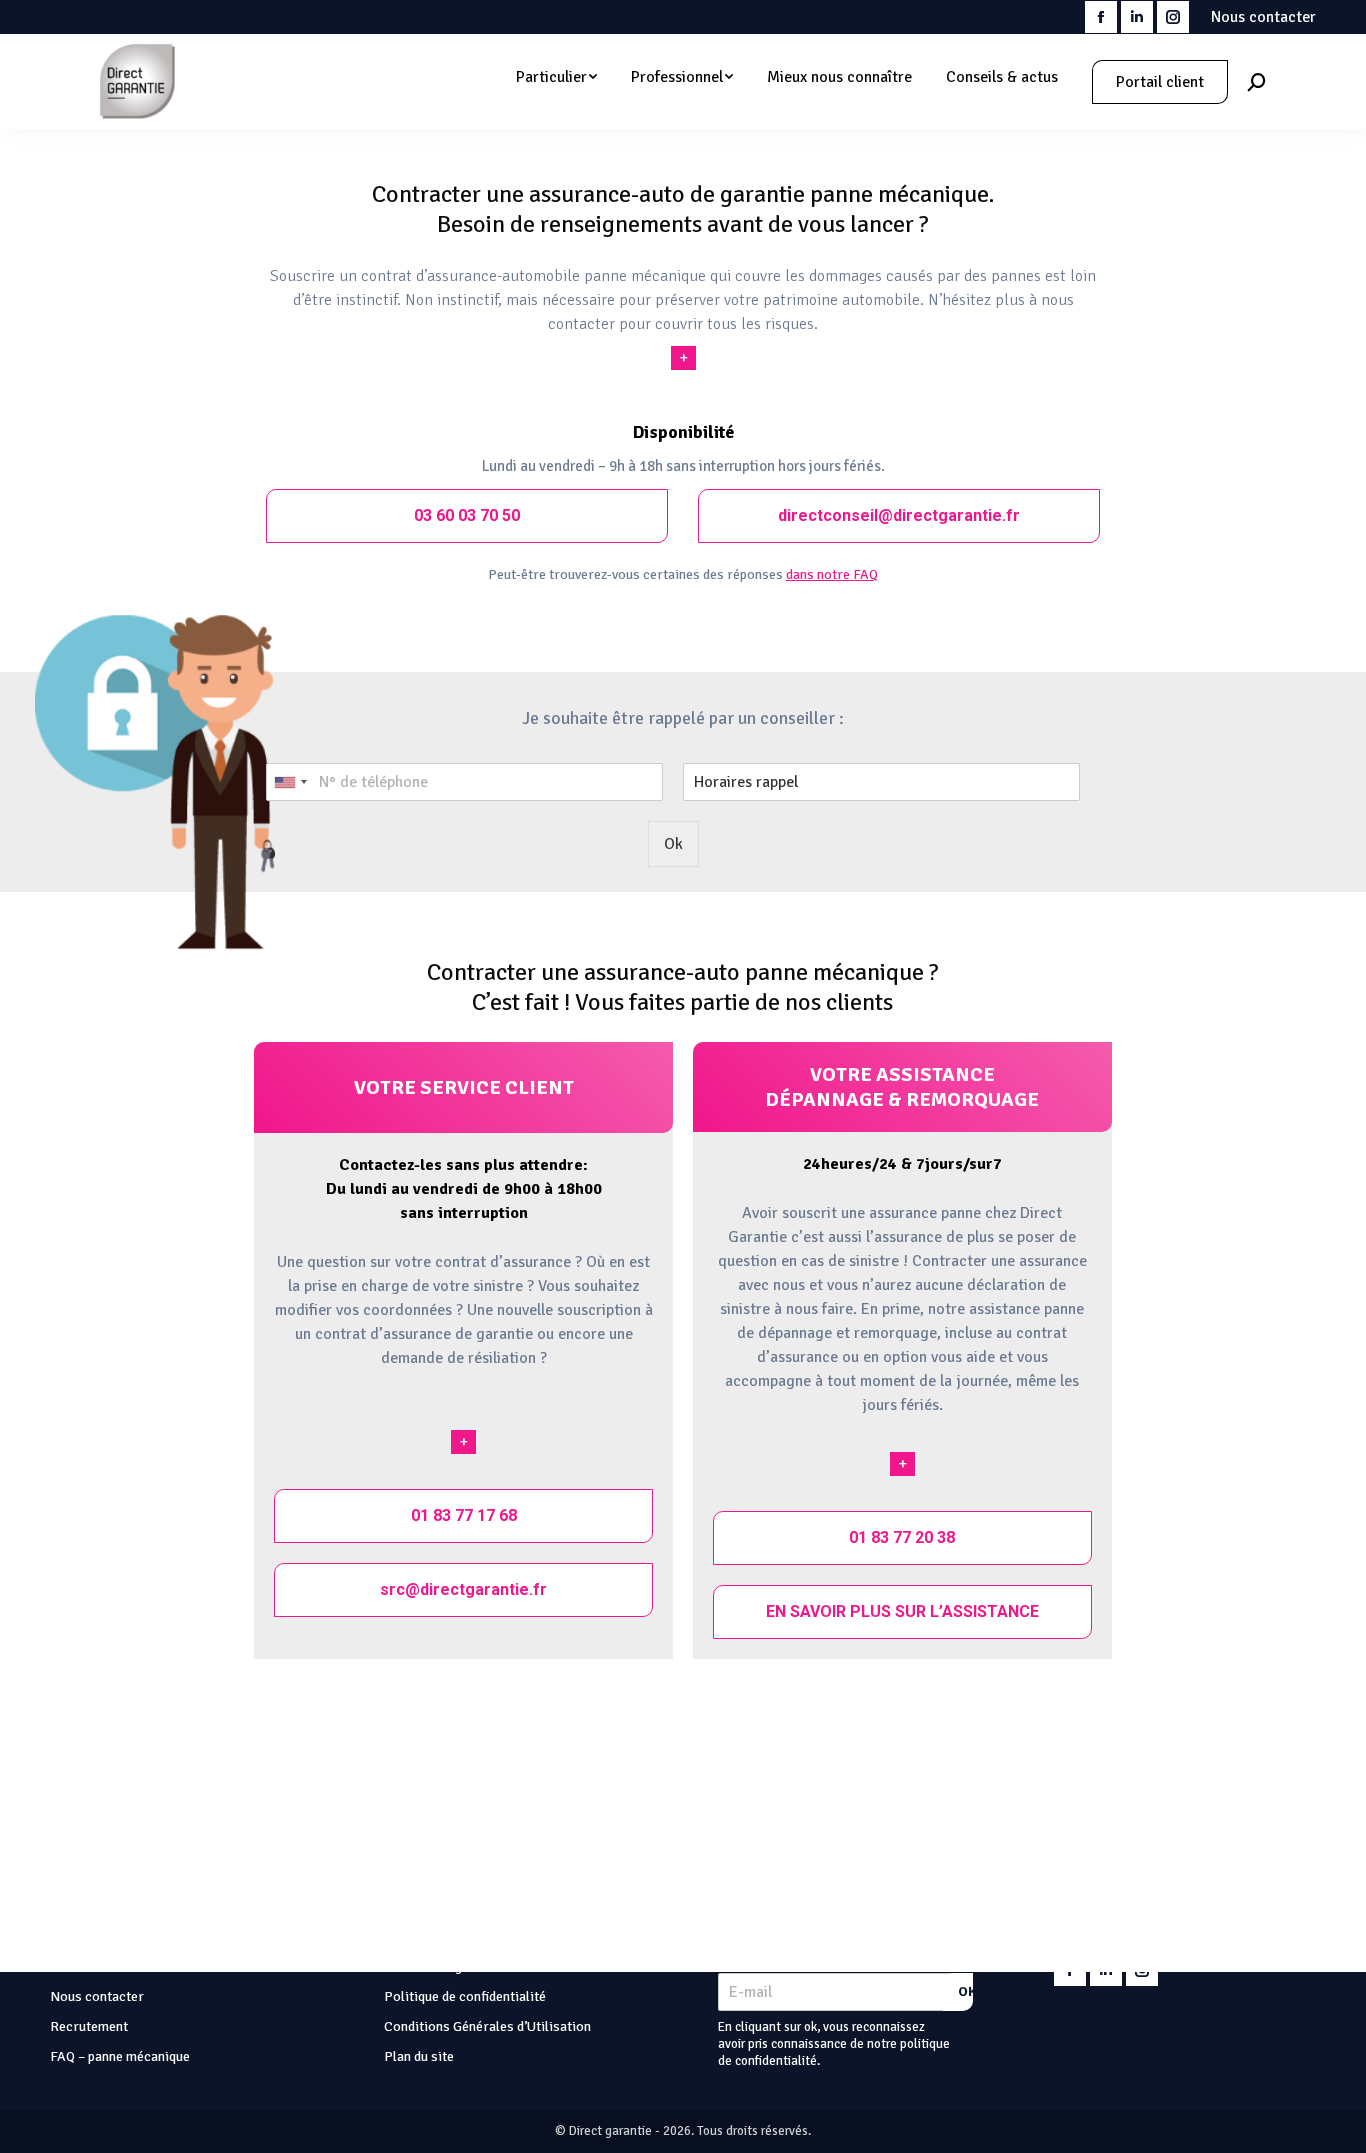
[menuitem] (556, 77)
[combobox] (290, 782)
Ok (673, 844)
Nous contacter (1263, 17)
